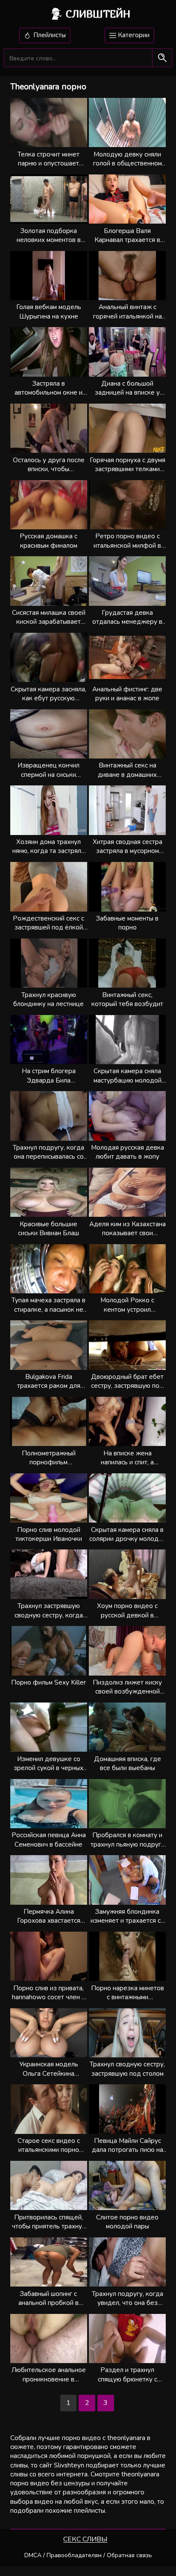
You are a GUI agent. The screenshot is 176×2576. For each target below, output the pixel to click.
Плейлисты (49, 35)
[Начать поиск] (162, 58)
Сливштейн (98, 14)
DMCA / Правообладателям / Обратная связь (88, 2555)
